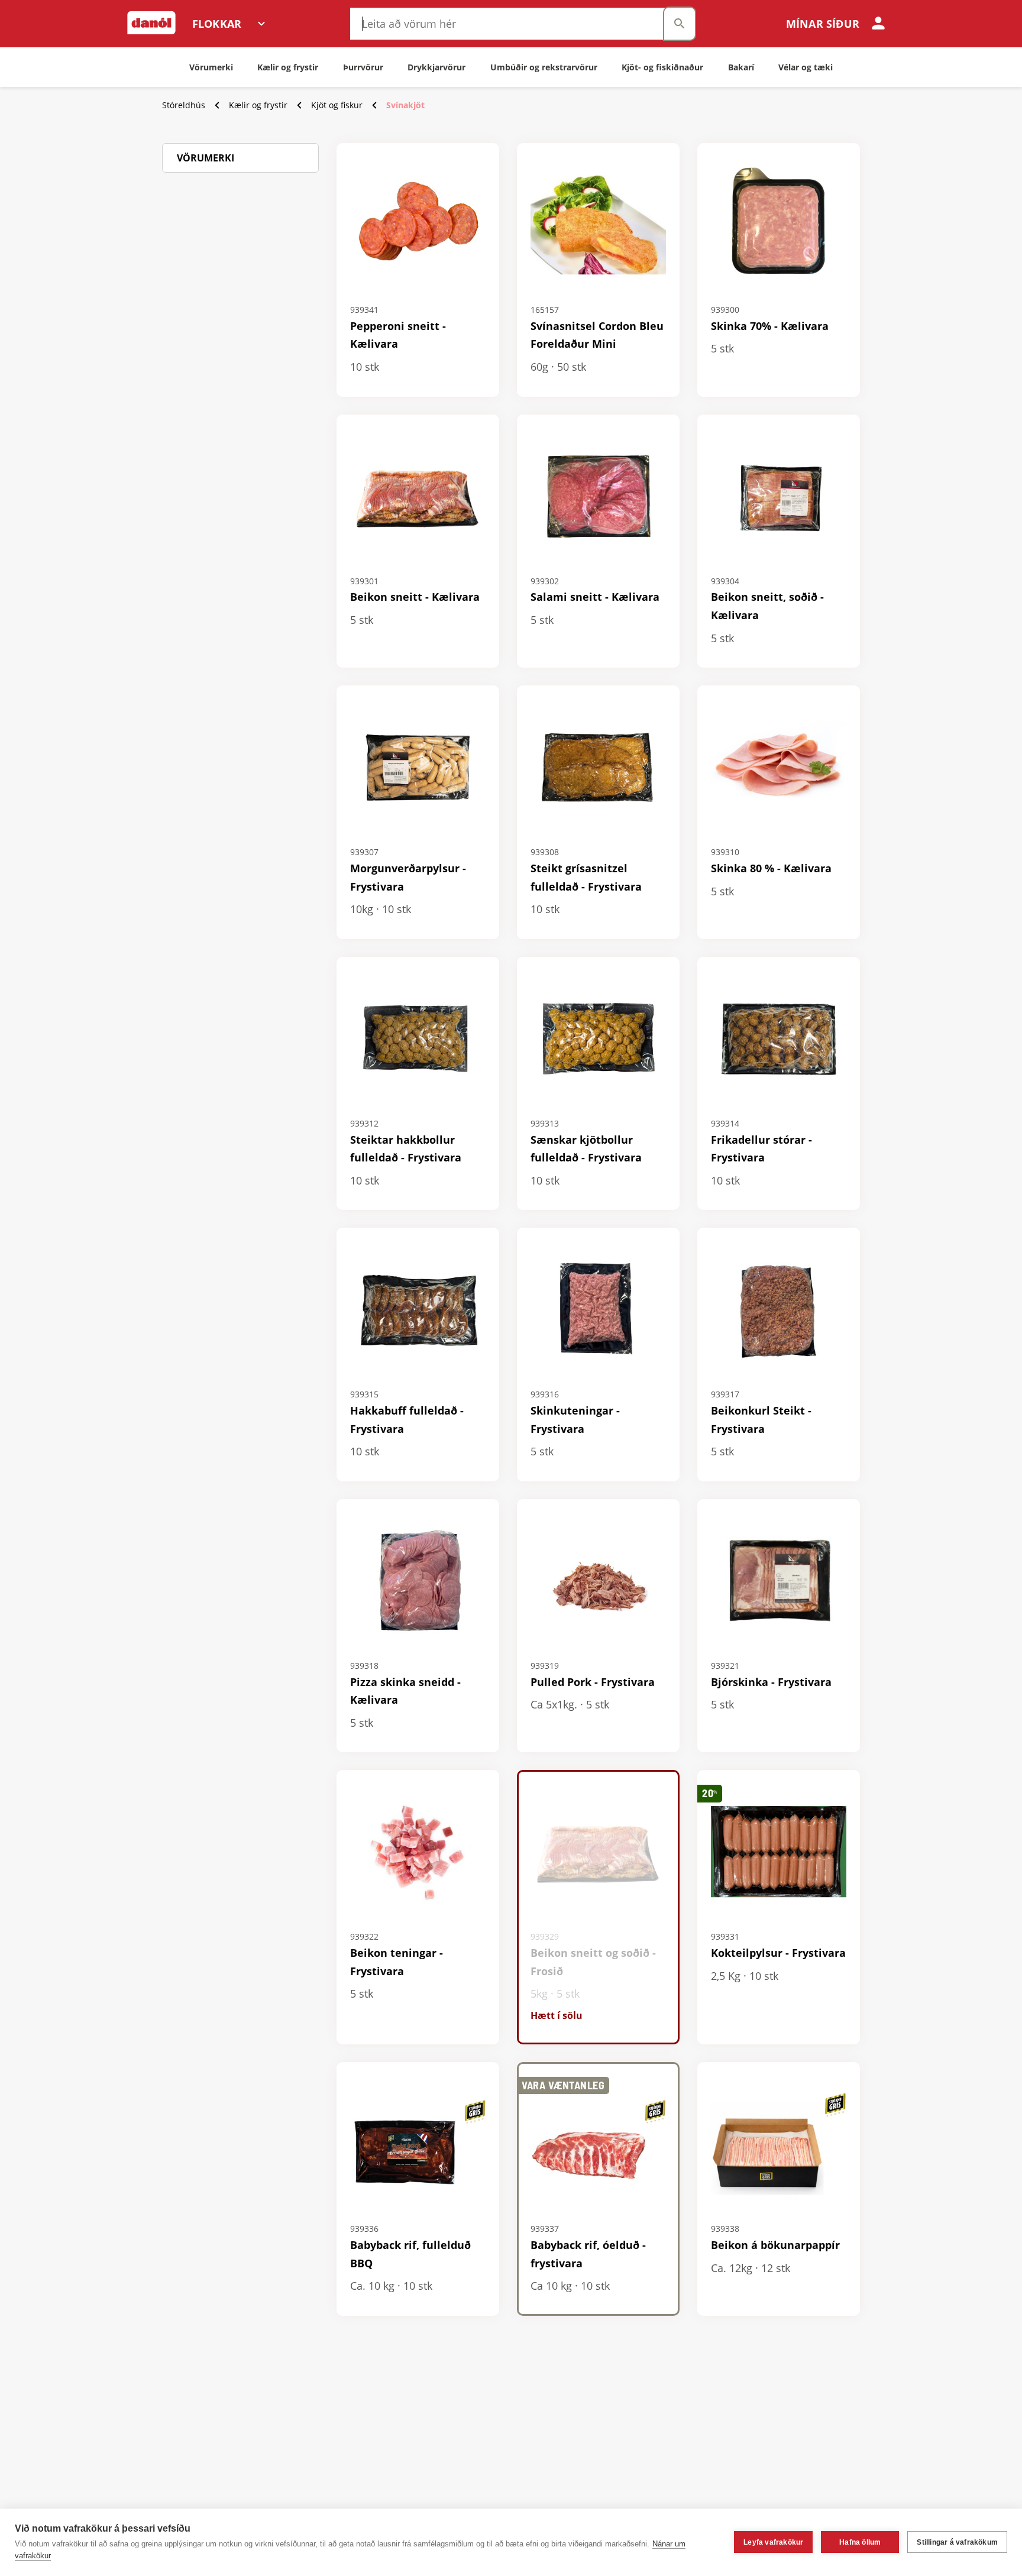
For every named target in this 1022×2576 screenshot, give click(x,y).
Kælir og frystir (258, 105)
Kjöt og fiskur (337, 105)
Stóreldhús (184, 105)
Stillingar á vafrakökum (957, 2542)
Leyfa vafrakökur (773, 2542)
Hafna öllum (860, 2542)
